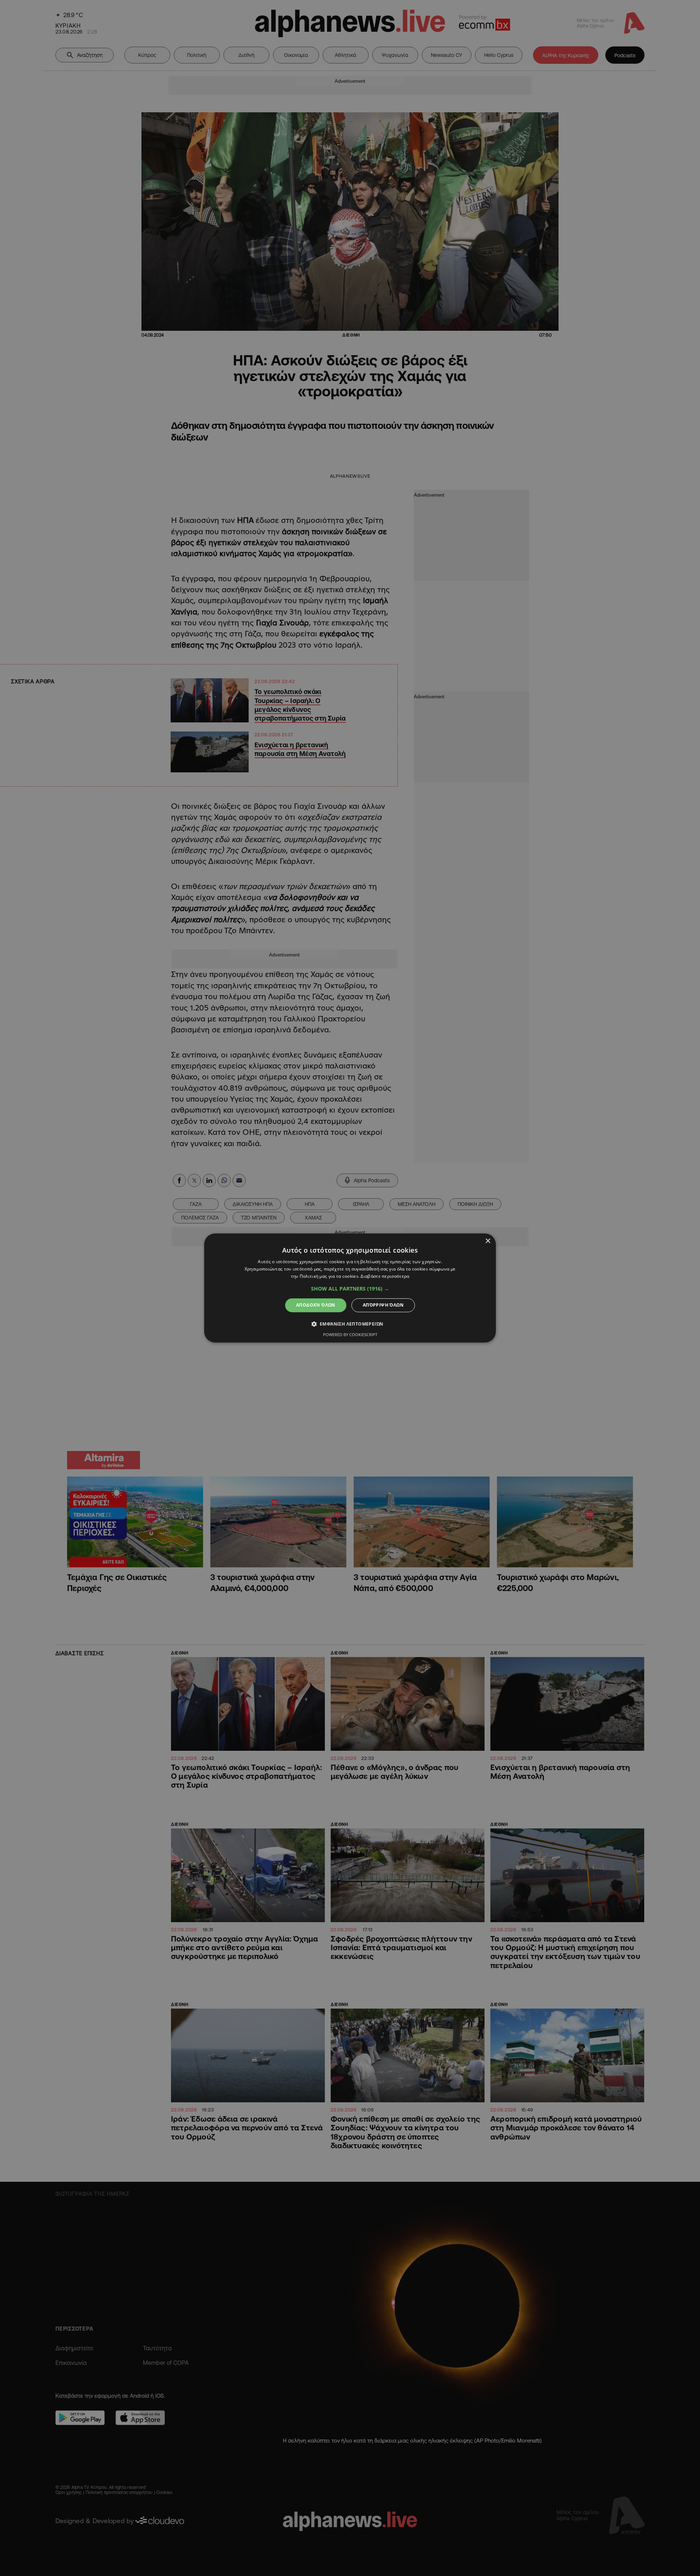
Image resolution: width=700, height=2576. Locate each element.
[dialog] (350, 1288)
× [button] (488, 1241)
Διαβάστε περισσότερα (385, 1276)
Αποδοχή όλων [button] (316, 1305)
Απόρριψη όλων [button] (383, 1305)
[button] (350, 1289)
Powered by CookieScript (350, 1335)
